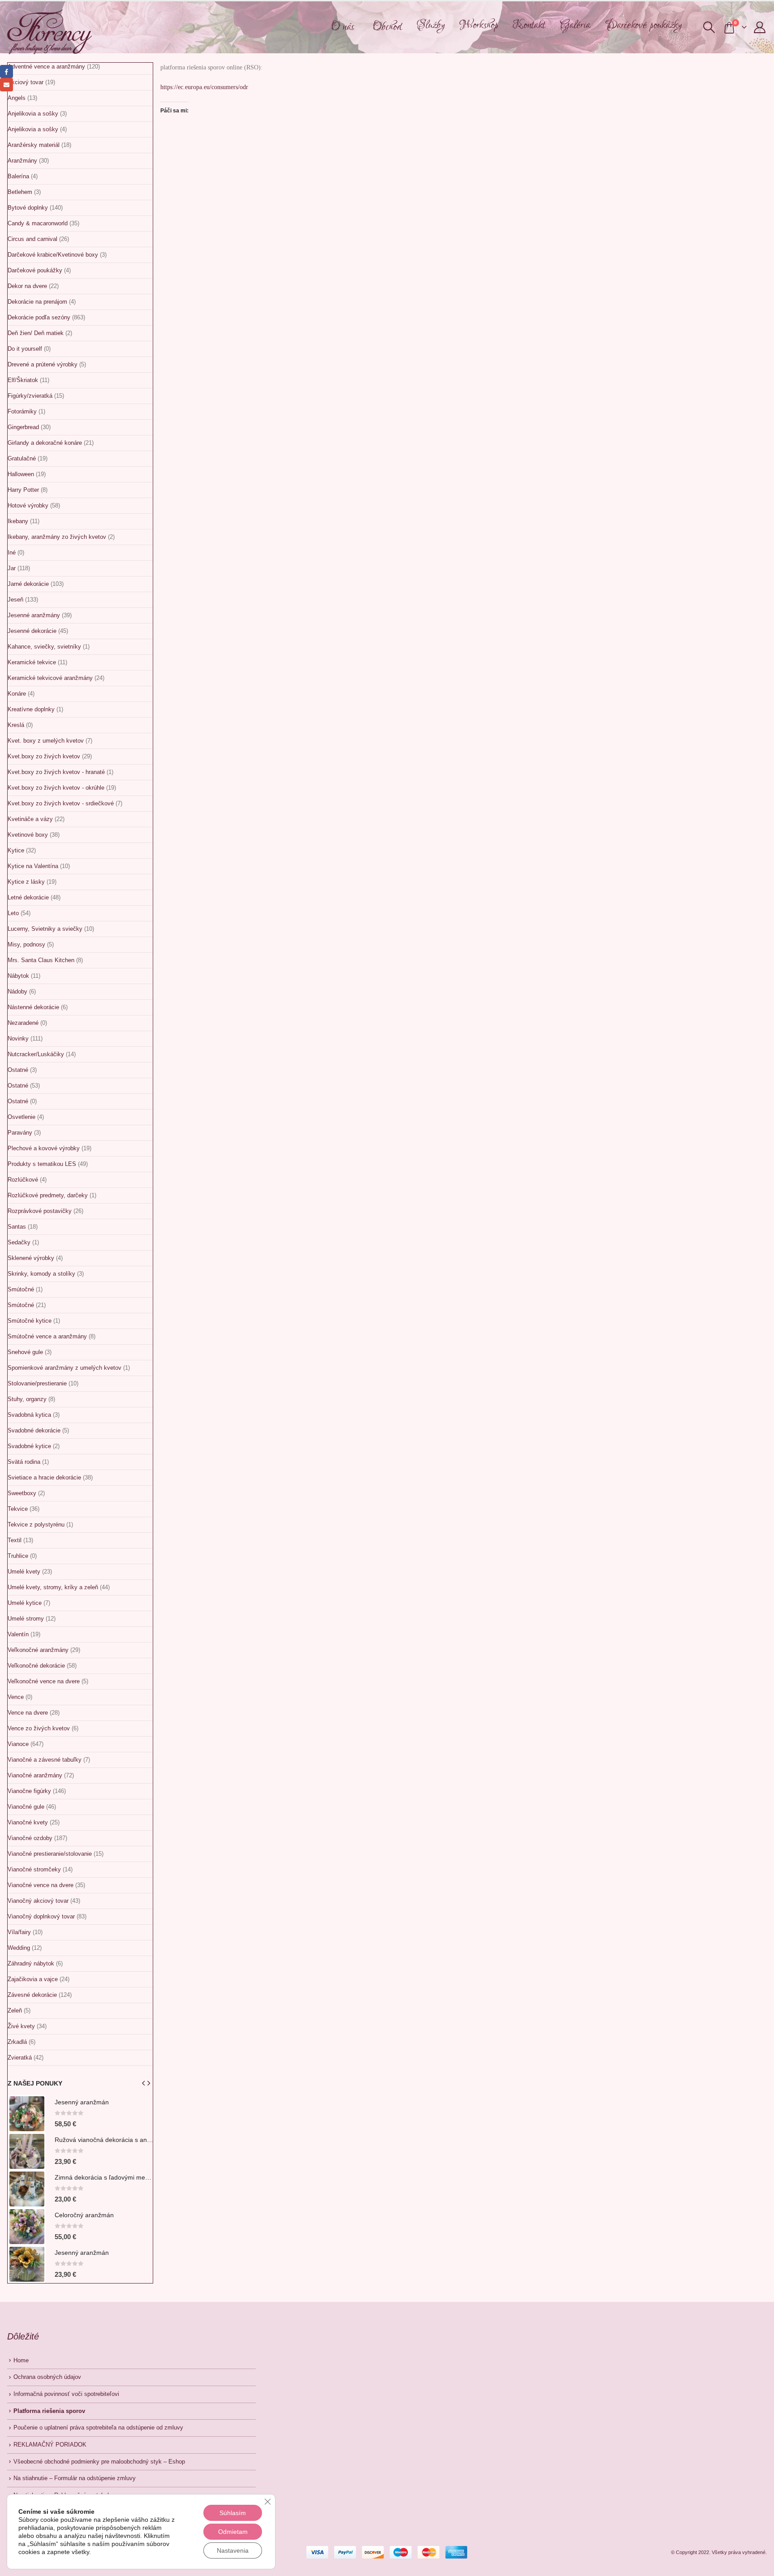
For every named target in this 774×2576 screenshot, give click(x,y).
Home (21, 2361)
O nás (343, 27)
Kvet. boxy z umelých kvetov (46, 741)
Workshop (479, 25)
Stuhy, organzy (27, 1399)
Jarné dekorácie (28, 584)
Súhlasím (233, 2513)
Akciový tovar (26, 82)
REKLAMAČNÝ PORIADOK (50, 2445)
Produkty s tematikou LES (42, 1164)
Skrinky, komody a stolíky (41, 1274)
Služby (431, 25)
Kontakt (529, 25)
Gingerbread (23, 427)
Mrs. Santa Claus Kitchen (41, 960)
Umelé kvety (24, 1572)
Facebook (6, 71)
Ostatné (18, 1070)
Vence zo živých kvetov (39, 1728)
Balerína (18, 176)
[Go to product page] (27, 2114)
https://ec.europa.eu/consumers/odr (204, 87)
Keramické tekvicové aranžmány (50, 678)
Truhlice (18, 1556)
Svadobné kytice (29, 1446)
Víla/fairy (19, 1932)
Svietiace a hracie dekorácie (44, 1477)
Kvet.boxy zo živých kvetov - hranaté (56, 772)
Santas (17, 1227)
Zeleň (15, 2010)
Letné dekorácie (28, 897)
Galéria (575, 25)
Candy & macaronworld (38, 223)
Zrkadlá (17, 2042)
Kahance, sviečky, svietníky (44, 647)
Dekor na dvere (27, 286)
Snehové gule (25, 1352)
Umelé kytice (25, 1603)
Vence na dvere (28, 1713)
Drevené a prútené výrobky (43, 364)
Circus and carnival (32, 239)
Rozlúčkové (23, 1180)
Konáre (17, 694)
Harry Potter (23, 490)
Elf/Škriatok (23, 380)
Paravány (20, 1133)
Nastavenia (233, 2550)
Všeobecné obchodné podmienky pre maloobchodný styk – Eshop (99, 2462)
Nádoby (17, 991)
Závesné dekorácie (32, 1995)
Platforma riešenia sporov (49, 2411)
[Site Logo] (49, 32)
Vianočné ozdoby (30, 1838)
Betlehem (20, 192)
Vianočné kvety (28, 1822)
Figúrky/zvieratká (30, 396)
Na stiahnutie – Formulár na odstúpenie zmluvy (75, 2478)
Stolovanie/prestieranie (37, 1383)
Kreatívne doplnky (31, 709)
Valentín (18, 1634)
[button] (709, 27)
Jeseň (15, 600)
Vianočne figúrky (29, 1791)
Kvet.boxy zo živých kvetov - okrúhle (56, 788)
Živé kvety (21, 2026)
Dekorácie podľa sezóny (39, 317)
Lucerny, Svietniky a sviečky (45, 929)
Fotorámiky (22, 411)
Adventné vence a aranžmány (46, 67)
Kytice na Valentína (33, 866)
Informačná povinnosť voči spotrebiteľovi (66, 2394)
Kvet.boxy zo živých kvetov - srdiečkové (61, 803)
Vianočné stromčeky (34, 1869)
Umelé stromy (26, 1619)
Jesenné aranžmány (34, 615)
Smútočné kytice (30, 1321)
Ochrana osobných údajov (47, 2377)
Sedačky (19, 1242)
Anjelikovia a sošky (33, 114)
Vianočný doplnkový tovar (41, 1916)
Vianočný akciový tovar (38, 1901)
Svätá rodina (24, 1462)
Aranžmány (22, 161)
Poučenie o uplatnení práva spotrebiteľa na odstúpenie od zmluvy (98, 2428)
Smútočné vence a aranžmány (47, 1336)
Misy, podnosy (26, 944)
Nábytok (18, 976)
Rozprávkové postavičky (40, 1211)
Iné (12, 553)
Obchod (387, 27)
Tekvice (18, 1509)
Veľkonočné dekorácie (36, 1666)
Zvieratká (20, 2058)
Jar (12, 568)
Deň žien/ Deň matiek (36, 333)
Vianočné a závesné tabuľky (45, 1760)
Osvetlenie (21, 1117)
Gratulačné (22, 458)
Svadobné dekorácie (34, 1430)
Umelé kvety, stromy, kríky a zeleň (53, 1587)
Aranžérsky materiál (34, 145)
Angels (17, 98)
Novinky (18, 1039)
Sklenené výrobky (31, 1258)
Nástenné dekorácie (33, 1007)
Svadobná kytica (29, 1415)
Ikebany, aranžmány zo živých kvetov (57, 537)
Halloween (21, 474)
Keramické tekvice (32, 662)
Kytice (16, 850)
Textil (15, 1540)
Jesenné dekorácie (32, 631)
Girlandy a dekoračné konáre (45, 443)
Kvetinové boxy (28, 835)
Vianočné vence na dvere (41, 1885)
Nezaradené (23, 1023)
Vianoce (18, 1744)
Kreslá (16, 725)
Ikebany (18, 521)
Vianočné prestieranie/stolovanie (50, 1854)
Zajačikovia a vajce (33, 1979)
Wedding (19, 1948)
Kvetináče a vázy (30, 819)
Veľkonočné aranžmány (38, 1650)
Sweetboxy (22, 1493)
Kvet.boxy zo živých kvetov (44, 756)
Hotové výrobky (28, 505)
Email (6, 84)
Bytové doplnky (28, 208)
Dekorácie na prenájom (37, 302)
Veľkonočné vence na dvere (44, 1681)
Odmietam (233, 2532)
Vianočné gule (26, 1807)
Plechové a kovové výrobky (44, 1148)
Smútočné (21, 1289)
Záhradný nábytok (31, 1963)
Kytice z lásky (26, 882)
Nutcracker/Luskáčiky (36, 1054)
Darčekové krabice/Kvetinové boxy (53, 255)
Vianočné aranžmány (35, 1775)
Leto (13, 913)
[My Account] (760, 27)
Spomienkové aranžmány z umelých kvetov (64, 1368)
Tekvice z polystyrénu (36, 1525)
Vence (16, 1697)
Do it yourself (25, 349)
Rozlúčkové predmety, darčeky (48, 1195)
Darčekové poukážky (643, 25)
